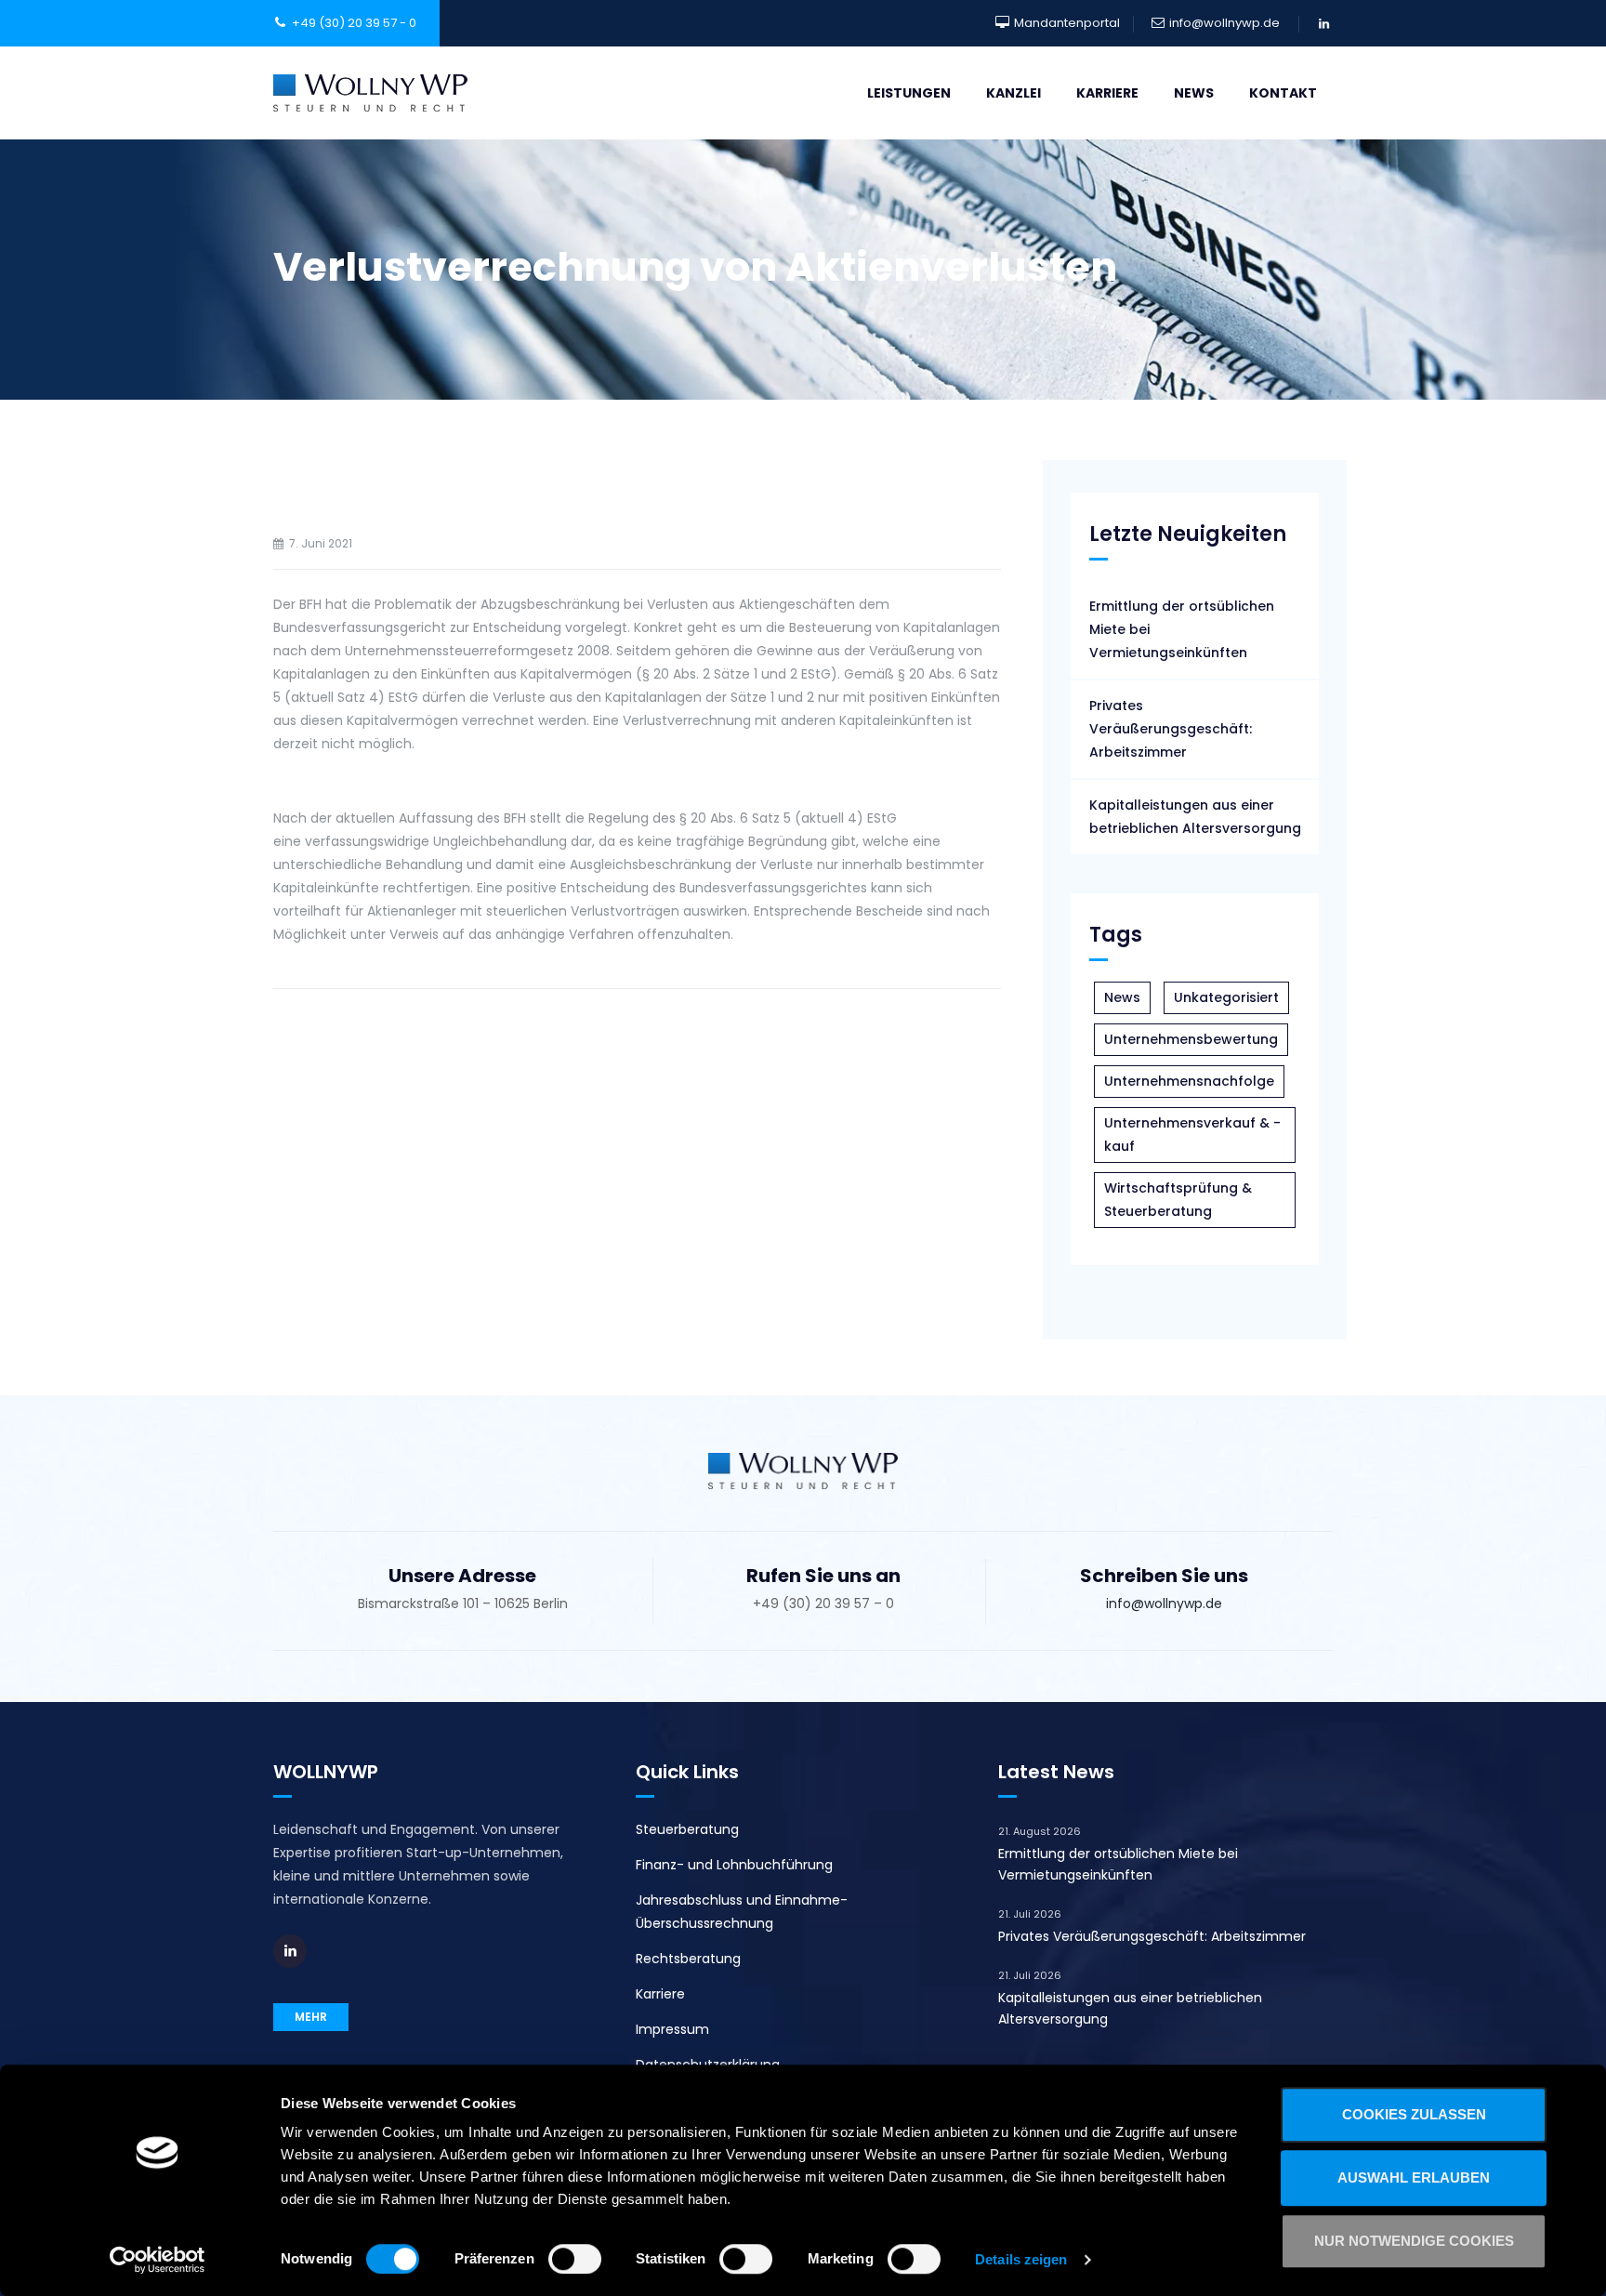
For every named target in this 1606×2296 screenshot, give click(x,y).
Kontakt (1283, 93)
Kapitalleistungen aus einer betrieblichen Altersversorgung (1195, 817)
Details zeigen (1021, 2259)
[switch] (575, 2259)
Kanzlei (1014, 93)
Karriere (1107, 93)
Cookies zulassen (1414, 2114)
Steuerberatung (687, 1829)
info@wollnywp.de (1224, 23)
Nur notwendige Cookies (1414, 2241)
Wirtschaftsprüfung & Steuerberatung (1178, 1200)
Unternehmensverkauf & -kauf (1192, 1135)
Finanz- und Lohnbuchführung (734, 1865)
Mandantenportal (1067, 23)
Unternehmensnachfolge (1189, 1081)
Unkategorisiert (1226, 997)
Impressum (672, 2029)
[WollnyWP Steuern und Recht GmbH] (370, 93)
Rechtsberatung (688, 1959)
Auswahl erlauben (1414, 2177)
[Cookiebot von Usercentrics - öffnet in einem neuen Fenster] (158, 2260)
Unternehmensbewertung (1191, 1039)
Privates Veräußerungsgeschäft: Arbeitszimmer (1171, 729)
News (1194, 93)
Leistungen (909, 93)
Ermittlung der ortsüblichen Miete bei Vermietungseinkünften (1182, 629)
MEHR (311, 2017)
